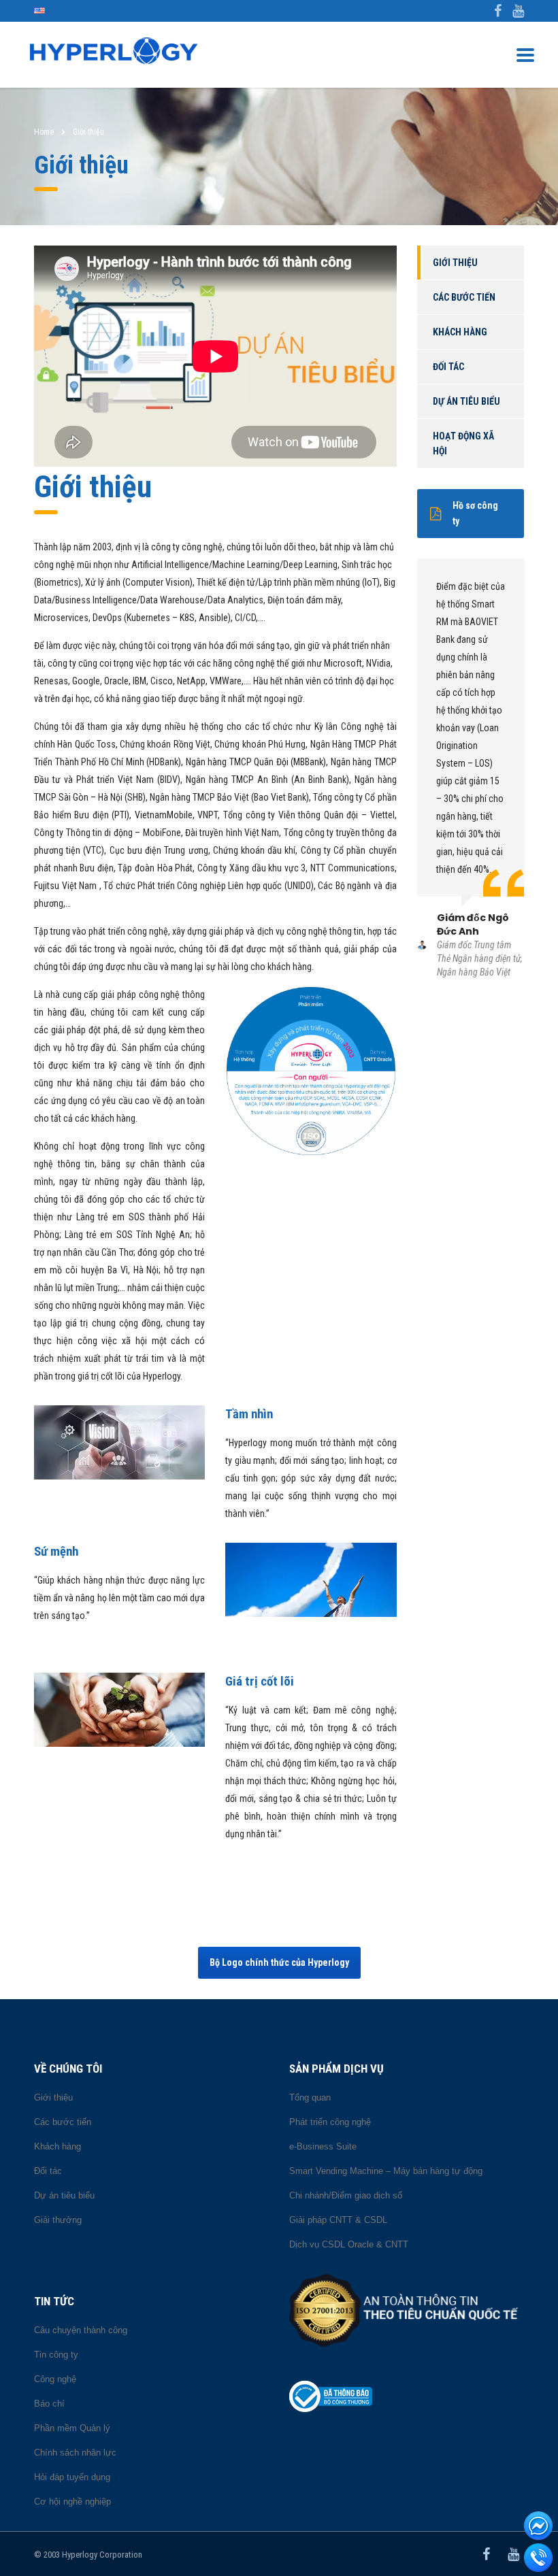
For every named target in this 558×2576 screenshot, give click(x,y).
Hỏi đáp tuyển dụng (72, 2477)
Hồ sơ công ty (475, 513)
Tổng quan (310, 2097)
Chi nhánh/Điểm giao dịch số (346, 2195)
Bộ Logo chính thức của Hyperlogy (279, 1962)
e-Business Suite (323, 2146)
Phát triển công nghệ (330, 2122)
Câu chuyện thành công (81, 2330)
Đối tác (448, 367)
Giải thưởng (58, 2220)
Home (44, 132)
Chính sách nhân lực (75, 2453)
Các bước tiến (464, 297)
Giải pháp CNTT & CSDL (338, 2220)
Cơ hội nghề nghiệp (72, 2502)
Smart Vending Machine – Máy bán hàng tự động (386, 2171)
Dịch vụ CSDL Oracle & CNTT (349, 2244)
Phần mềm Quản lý (72, 2428)
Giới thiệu (455, 263)
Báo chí (49, 2404)
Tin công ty (56, 2355)
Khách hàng (460, 332)
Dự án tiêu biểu (466, 401)
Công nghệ (55, 2379)
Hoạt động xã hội (463, 444)
